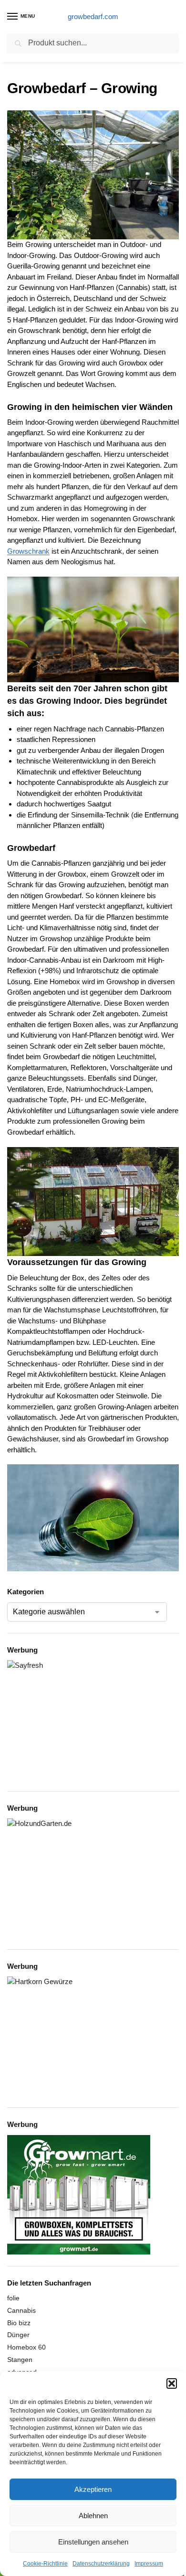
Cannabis (21, 2310)
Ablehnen (93, 2516)
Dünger (18, 2335)
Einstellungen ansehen (93, 2542)
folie (13, 2298)
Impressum (149, 2564)
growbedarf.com (93, 16)
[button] (172, 2383)
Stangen (20, 2360)
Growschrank (28, 551)
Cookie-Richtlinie (45, 2564)
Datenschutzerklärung (101, 2564)
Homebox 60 (26, 2347)
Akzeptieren (93, 2489)
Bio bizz (19, 2323)
